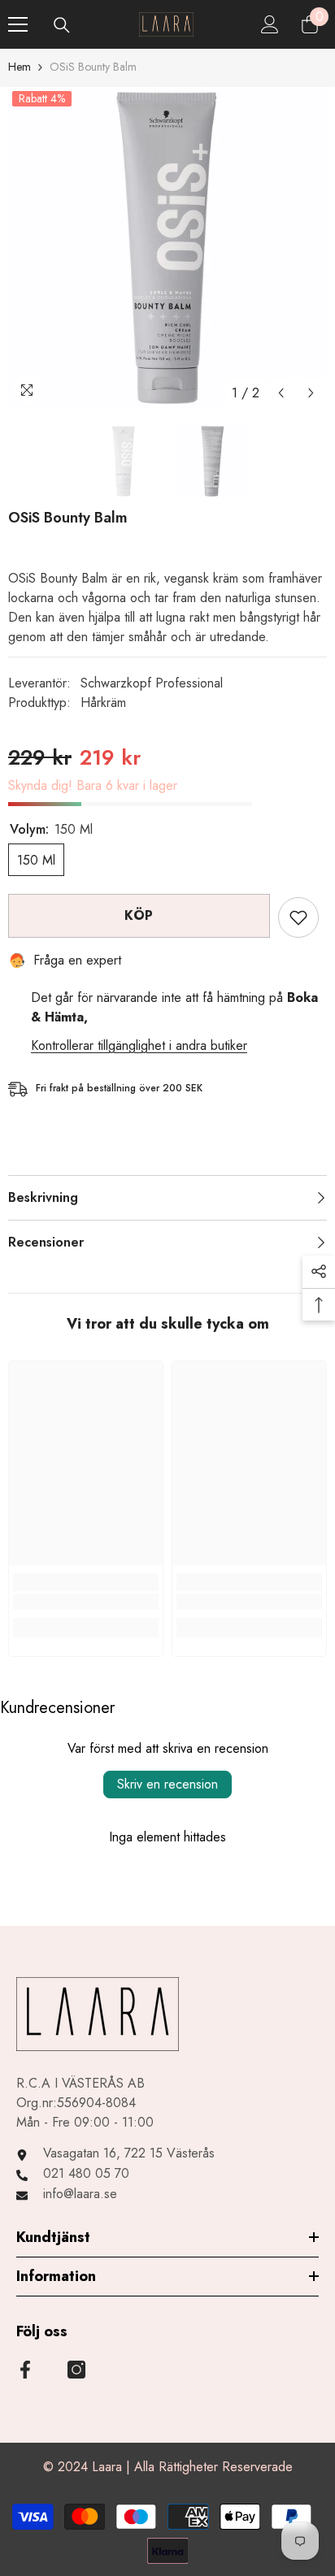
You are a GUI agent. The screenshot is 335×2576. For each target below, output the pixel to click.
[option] (167, 248)
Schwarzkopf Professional (152, 683)
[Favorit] (298, 917)
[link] (86, 1602)
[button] (281, 393)
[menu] (18, 24)
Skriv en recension (167, 1784)
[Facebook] (25, 2370)
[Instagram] (76, 2370)
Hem (20, 67)
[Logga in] (270, 24)
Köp (139, 915)
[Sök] (62, 25)
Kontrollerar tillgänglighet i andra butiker (139, 1045)
